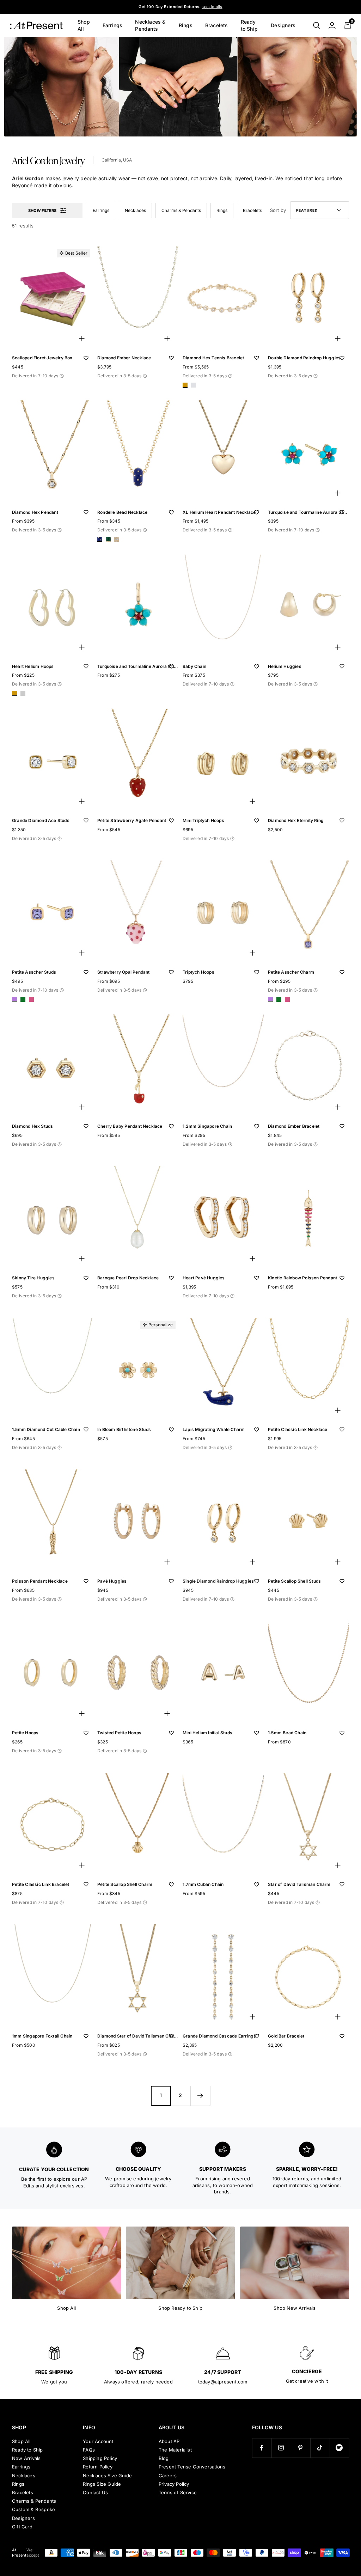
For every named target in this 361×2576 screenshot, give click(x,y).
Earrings (113, 25)
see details (212, 7)
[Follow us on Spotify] (339, 2448)
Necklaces (135, 210)
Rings (186, 25)
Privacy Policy (174, 2484)
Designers (283, 25)
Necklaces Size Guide (107, 2475)
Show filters (42, 211)
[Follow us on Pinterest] (301, 2448)
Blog (164, 2458)
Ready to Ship (249, 25)
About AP (169, 2441)
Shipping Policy (100, 2458)
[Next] (200, 2096)
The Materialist (175, 2450)
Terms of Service (178, 2492)
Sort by (278, 210)
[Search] (317, 25)
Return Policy (98, 2467)
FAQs (89, 2450)
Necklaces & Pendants (150, 25)
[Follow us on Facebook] (262, 2448)
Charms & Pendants (181, 210)
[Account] (332, 25)
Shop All (84, 25)
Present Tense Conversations (192, 2467)
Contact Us (95, 2492)
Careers (168, 2475)
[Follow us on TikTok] (320, 2448)
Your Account (98, 2441)
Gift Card (22, 2527)
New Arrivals (26, 2458)
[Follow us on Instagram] (281, 2448)
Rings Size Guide (102, 2484)
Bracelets (217, 25)
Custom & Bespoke (33, 2509)
